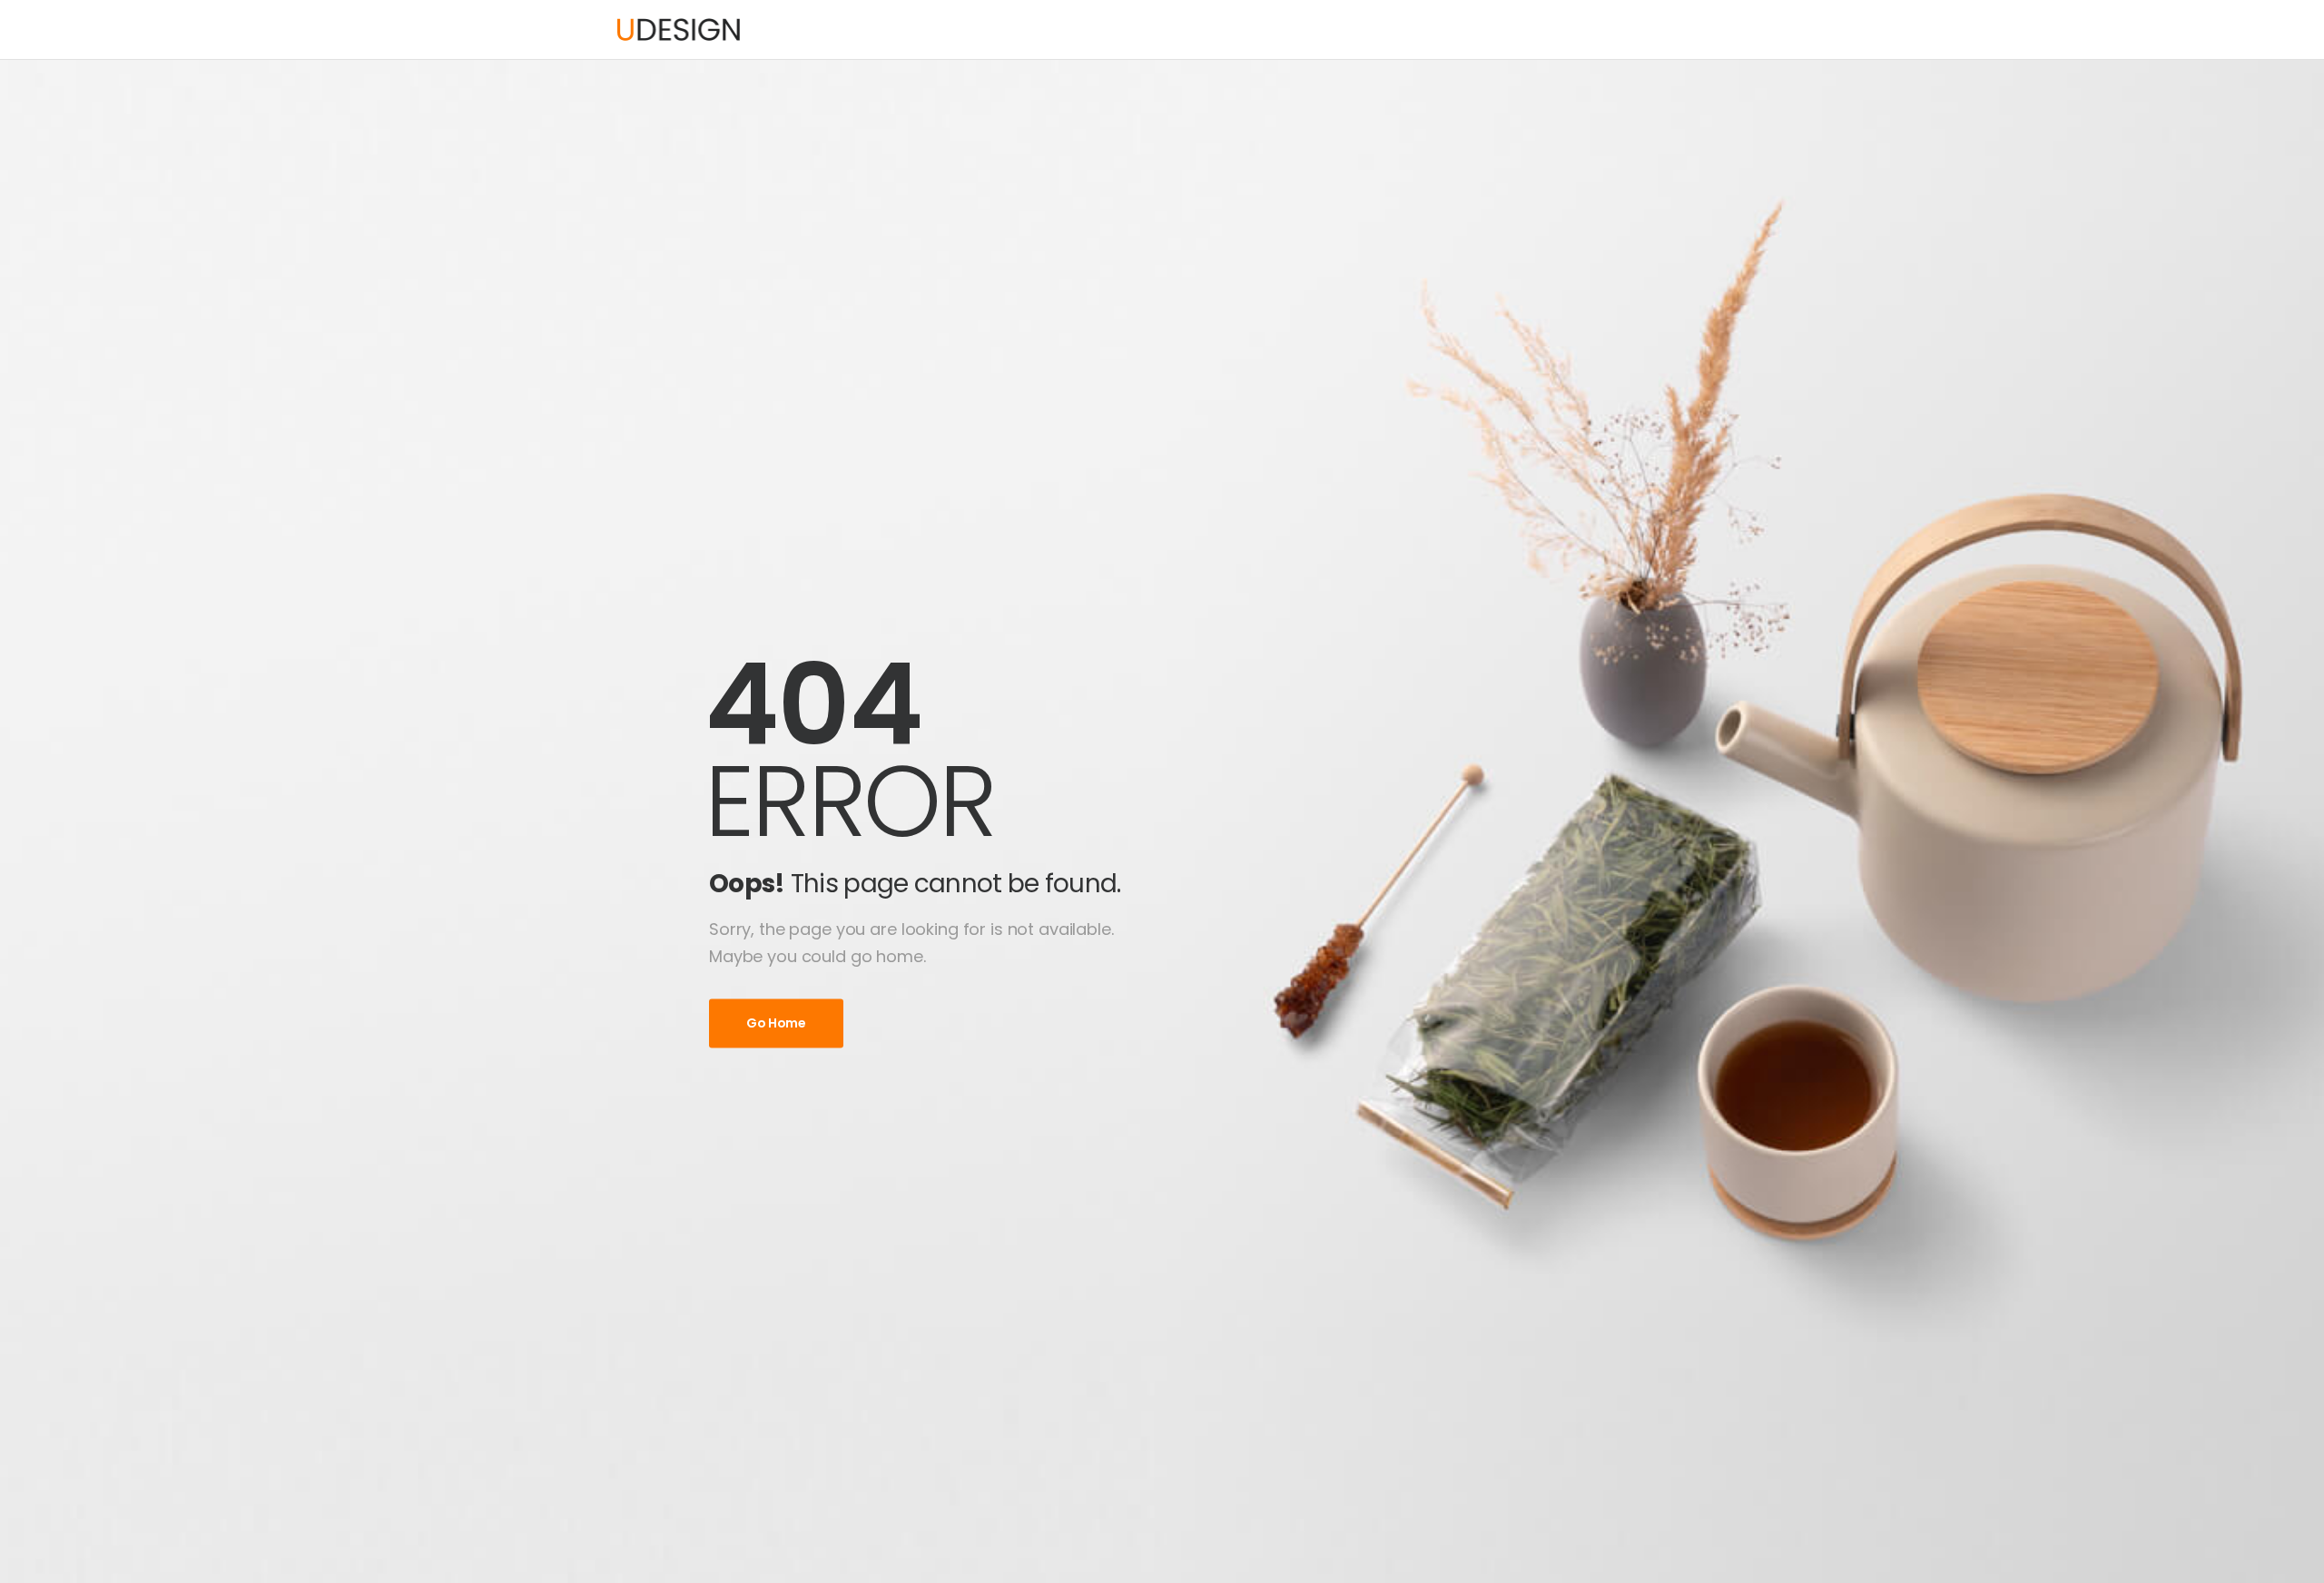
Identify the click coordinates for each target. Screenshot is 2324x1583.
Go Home (776, 1023)
